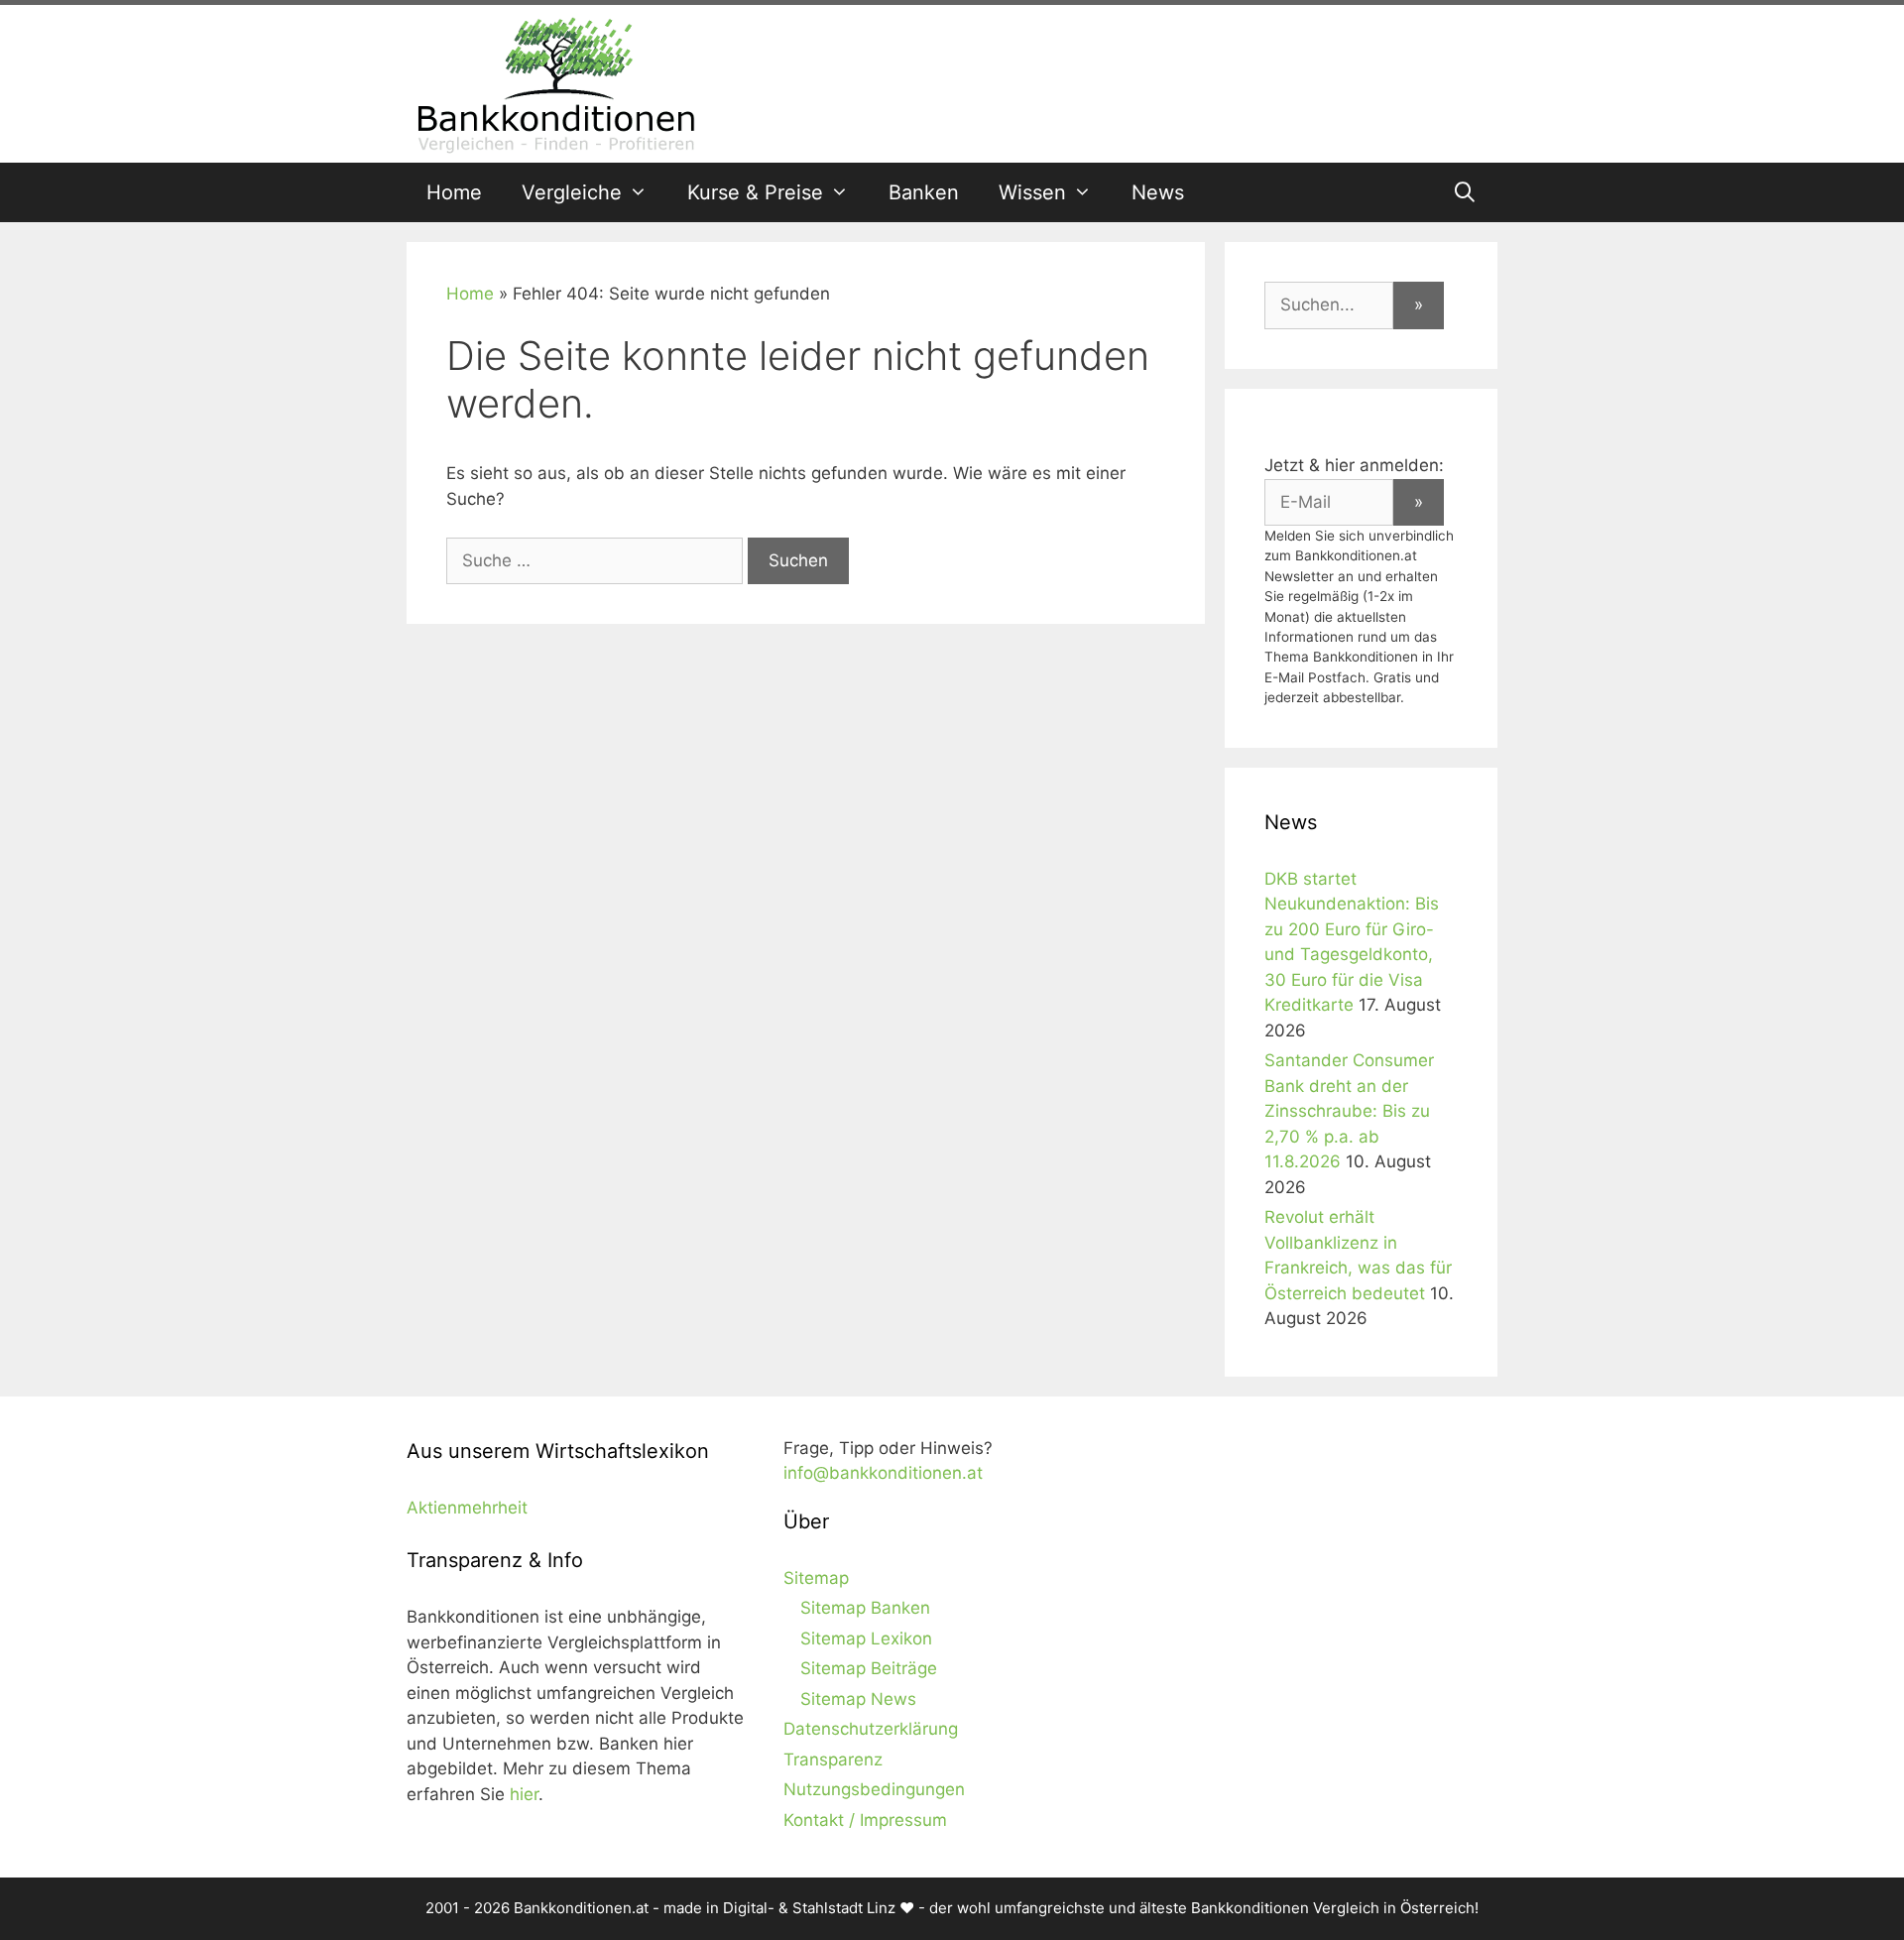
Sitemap (816, 1578)
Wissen (1032, 192)
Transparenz (833, 1759)
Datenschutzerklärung (871, 1729)
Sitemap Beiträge (869, 1668)
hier (524, 1794)
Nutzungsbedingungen (874, 1789)
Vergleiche (572, 192)
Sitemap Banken (865, 1608)
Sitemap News (858, 1699)
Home (454, 192)
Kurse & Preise (755, 192)
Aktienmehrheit (467, 1508)
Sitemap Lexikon (866, 1638)
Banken (924, 192)
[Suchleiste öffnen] (1465, 192)
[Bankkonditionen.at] (555, 82)
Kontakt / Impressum (865, 1820)
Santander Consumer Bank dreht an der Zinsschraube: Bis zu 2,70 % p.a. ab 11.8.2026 (1349, 1111)
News (1158, 192)
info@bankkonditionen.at (883, 1473)
